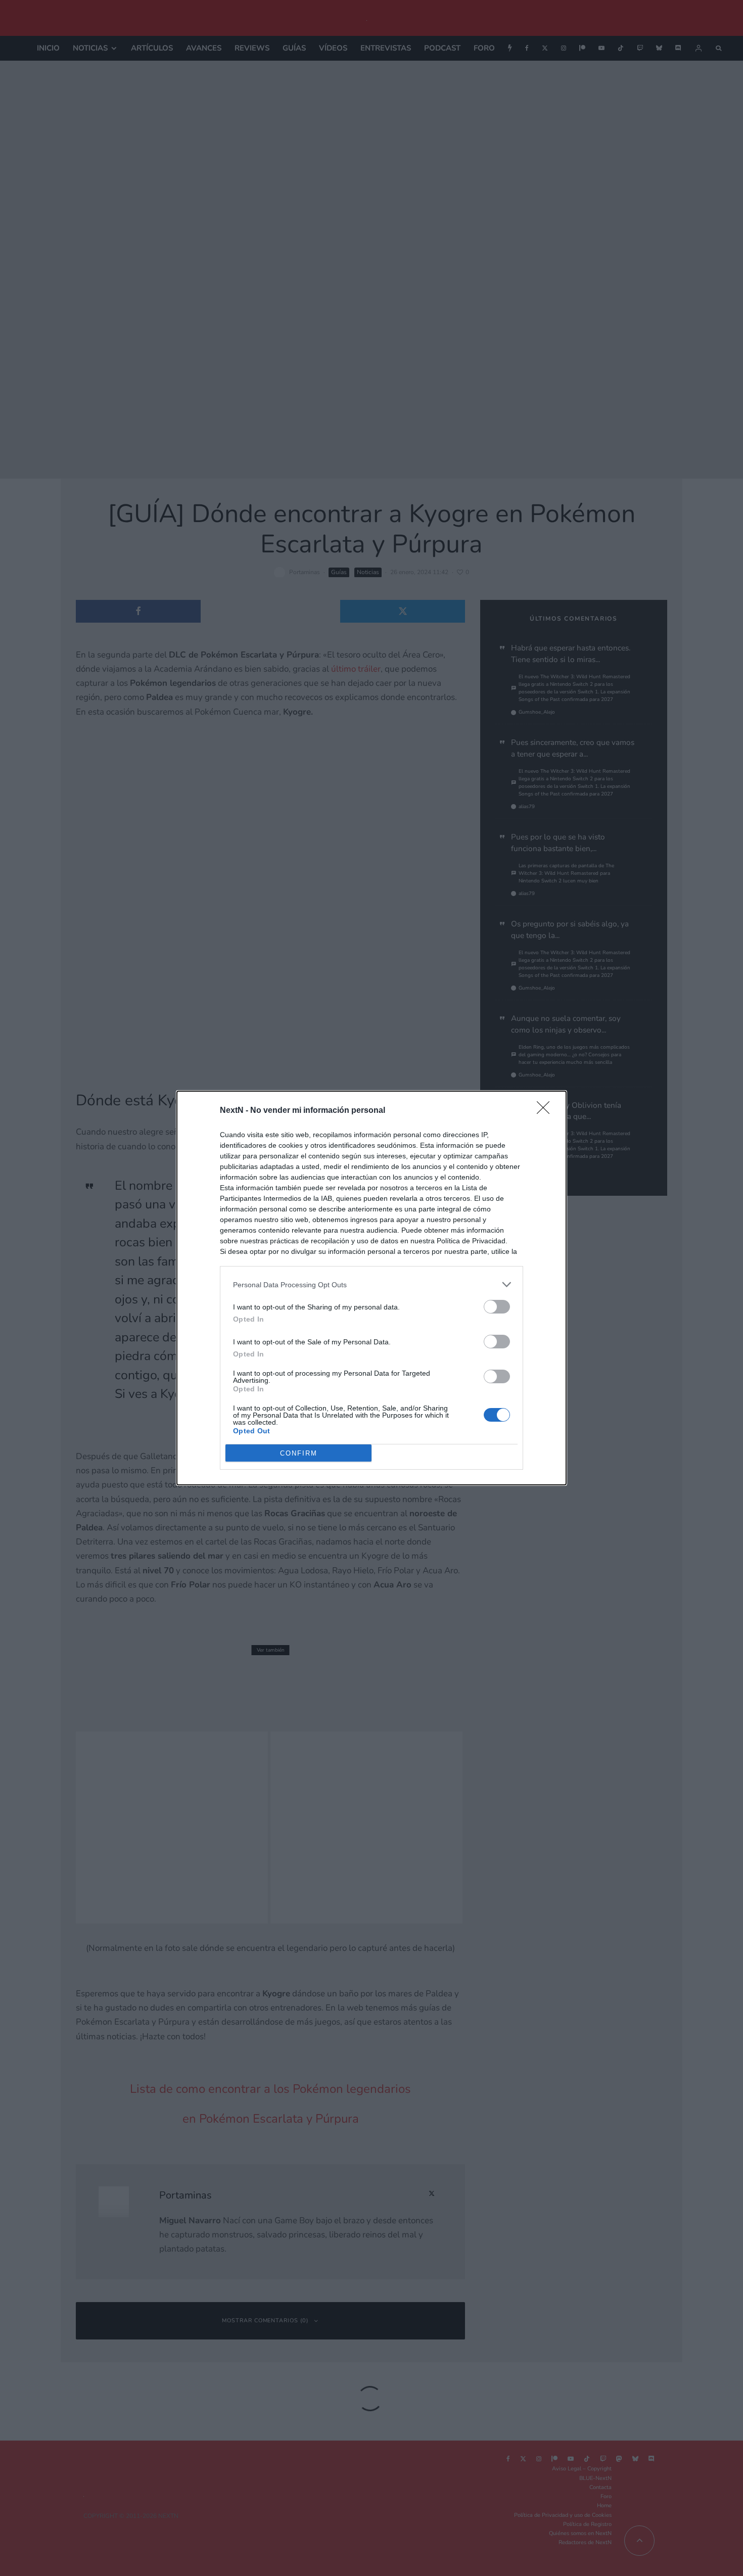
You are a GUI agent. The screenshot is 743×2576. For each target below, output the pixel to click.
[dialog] (371, 1288)
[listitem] (371, 1284)
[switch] (497, 1307)
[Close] (546, 1111)
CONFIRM (299, 1453)
